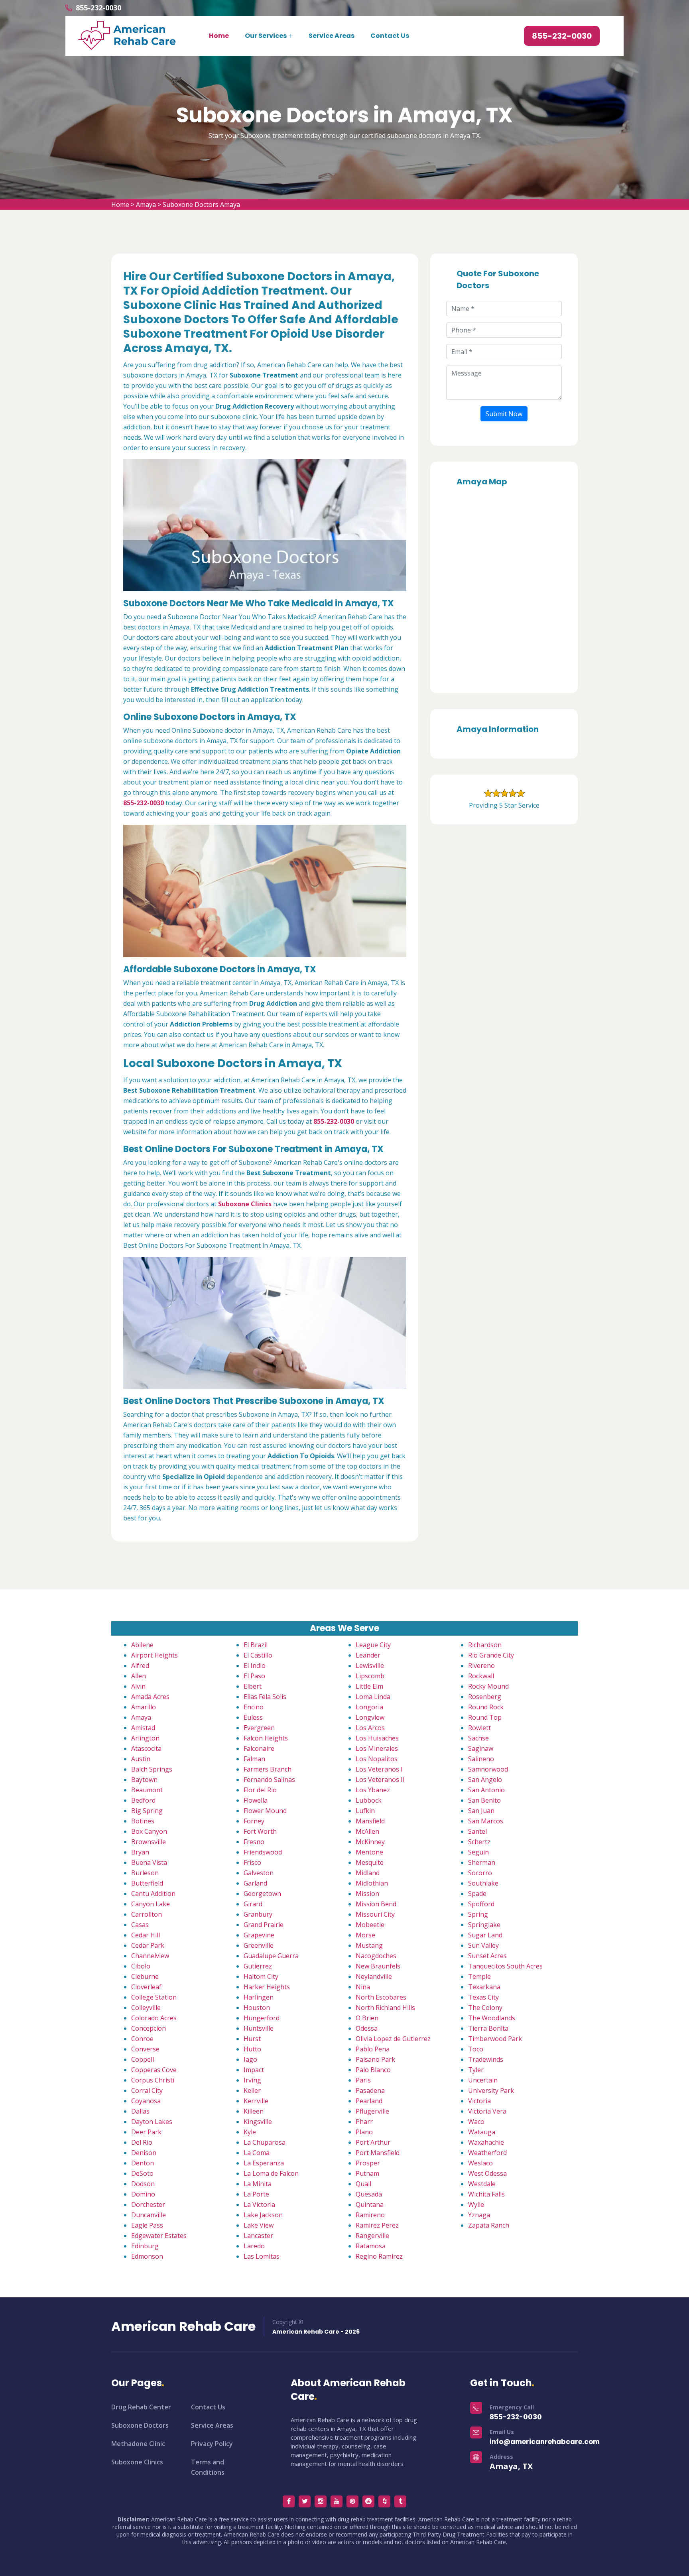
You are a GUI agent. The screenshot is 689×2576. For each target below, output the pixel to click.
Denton (143, 2163)
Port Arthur (373, 2142)
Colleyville (146, 2008)
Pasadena (370, 2090)
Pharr (364, 2122)
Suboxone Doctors (140, 2425)
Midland (368, 1873)
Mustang (369, 1945)
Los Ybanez (373, 1790)
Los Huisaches (377, 1738)
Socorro (480, 1873)
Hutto (252, 2049)
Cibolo (141, 1966)
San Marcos (486, 1821)
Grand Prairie (264, 1925)
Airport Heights (155, 1655)
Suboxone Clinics (137, 2462)
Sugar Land (485, 1935)
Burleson (145, 1873)
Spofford (481, 1904)
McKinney (370, 1842)
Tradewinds (486, 2059)
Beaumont (147, 1790)
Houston (257, 2008)
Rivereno (481, 1666)
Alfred (140, 1666)
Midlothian (372, 1883)
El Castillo (258, 1655)
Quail (363, 2184)
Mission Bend (376, 1904)
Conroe (142, 2039)
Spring (478, 1914)
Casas (140, 1925)
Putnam (367, 2173)
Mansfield (370, 1821)
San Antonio (486, 1790)
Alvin (138, 1686)
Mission (367, 1894)
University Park (491, 2090)
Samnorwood (488, 1769)
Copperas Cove (154, 2070)
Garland (255, 1883)
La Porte (256, 2194)
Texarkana (484, 1987)
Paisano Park (375, 2059)
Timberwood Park (495, 2039)
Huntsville (259, 2028)
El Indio (255, 1666)
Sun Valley (483, 1945)
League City (373, 1645)
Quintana (370, 2204)
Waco (476, 2122)
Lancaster (258, 2236)
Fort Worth (260, 1831)
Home (219, 36)
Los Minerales (377, 1748)
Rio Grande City (491, 1655)
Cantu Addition (153, 1894)
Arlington (145, 1738)
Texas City (483, 1997)
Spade (477, 1894)
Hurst (252, 2039)
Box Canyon (149, 1831)
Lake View (259, 2225)
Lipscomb (370, 1676)
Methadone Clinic (138, 2444)
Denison (144, 2153)
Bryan (140, 1852)
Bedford (143, 1800)
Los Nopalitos (377, 1759)
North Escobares (381, 1997)
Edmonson (147, 2256)
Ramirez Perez (377, 2225)
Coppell (143, 2059)
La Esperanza (264, 2163)
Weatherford (487, 2153)
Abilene (142, 1645)
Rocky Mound (488, 1686)
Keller (252, 2090)
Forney (254, 1821)
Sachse (478, 1738)
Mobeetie (370, 1925)
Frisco (252, 1862)
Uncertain (483, 2080)
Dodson (143, 2184)
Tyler (476, 2070)
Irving (252, 2080)
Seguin (478, 1852)
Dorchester (148, 2204)
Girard (253, 1904)
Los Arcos (370, 1728)
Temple (479, 1976)
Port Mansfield (378, 2153)
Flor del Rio (260, 1790)
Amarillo (144, 1707)
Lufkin (365, 1811)
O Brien (367, 2018)
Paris (363, 2080)
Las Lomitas (262, 2256)
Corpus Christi (153, 2080)
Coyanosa (146, 2101)
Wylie (476, 2204)
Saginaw (481, 1748)
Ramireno (370, 2215)
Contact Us (390, 36)
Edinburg (145, 2246)
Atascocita (146, 1748)
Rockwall (481, 1676)
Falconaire (259, 1748)
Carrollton (147, 1914)
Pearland (369, 2101)
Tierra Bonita (488, 2028)
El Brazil (256, 1645)
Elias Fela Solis (265, 1697)
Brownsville (149, 1842)
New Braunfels (378, 1966)
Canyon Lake (151, 1904)
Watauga (482, 2132)
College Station (154, 1997)
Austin (141, 1759)
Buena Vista (149, 1862)
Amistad (143, 1728)
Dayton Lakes (152, 2122)
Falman (254, 1759)
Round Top (485, 1717)
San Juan (481, 1811)
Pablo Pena (373, 2049)
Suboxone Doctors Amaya (201, 205)
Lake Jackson (263, 2215)
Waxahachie (486, 2142)
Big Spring (147, 1811)
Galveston (259, 1873)
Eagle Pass (147, 2225)
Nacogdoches (376, 1956)
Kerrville (256, 2101)
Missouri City (375, 1914)
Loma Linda (373, 1697)
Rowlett (479, 1728)
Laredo (254, 2246)
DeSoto (142, 2173)
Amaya (146, 205)
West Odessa (487, 2173)
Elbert (253, 1686)
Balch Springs (152, 1769)
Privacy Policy (212, 2444)
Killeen (254, 2111)
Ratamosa (371, 2246)
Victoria (479, 2101)
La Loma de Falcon (271, 2173)
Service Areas (332, 36)
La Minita (258, 2184)
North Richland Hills (385, 2008)
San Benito (484, 1800)
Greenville (259, 1945)
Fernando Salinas (269, 1780)
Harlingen (259, 1997)
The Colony (485, 2008)
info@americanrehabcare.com (545, 2442)
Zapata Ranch (489, 2225)
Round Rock (486, 1707)
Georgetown (262, 1894)
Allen (139, 1676)
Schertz (479, 1842)
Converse (145, 2049)
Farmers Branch (268, 1769)
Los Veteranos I (379, 1769)
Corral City (147, 2090)
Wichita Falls (486, 2194)
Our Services (266, 36)
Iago (250, 2059)
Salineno (481, 1759)
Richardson (485, 1645)
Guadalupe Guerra (271, 1956)
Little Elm (369, 1686)
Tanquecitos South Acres (505, 1966)
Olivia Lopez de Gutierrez (393, 2039)
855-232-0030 (98, 8)
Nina (363, 1987)
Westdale (482, 2184)
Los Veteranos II (380, 1780)
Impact (254, 2070)
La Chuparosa (265, 2142)
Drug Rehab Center (141, 2407)
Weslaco (480, 2163)
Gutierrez (258, 1966)
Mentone (369, 1852)
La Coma (257, 2153)
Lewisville (370, 1666)
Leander (368, 1655)
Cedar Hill (146, 1935)
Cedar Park (148, 1945)
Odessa (367, 2028)
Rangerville (372, 2236)
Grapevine (259, 1935)
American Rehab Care (183, 2326)
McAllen (367, 1831)
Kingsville (258, 2122)
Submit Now (504, 414)
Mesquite (370, 1862)
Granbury (258, 1914)
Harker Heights (267, 1987)
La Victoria (259, 2204)
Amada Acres (150, 1697)
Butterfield (147, 1883)
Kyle (250, 2132)
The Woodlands (492, 2018)
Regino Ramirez (379, 2256)
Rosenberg (485, 1697)
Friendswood (263, 1852)
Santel (477, 1831)
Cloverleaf (146, 1987)
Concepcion (149, 2028)
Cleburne (145, 1976)
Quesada (369, 2194)
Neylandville (374, 1976)
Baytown (144, 1780)
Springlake (484, 1925)
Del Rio (142, 2142)
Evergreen (259, 1728)
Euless (253, 1717)
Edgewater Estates (159, 2236)
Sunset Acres (487, 1956)
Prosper (368, 2163)
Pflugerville (372, 2111)
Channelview (150, 1956)
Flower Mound (265, 1811)
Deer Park (146, 2132)
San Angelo (485, 1780)
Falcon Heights (266, 1738)
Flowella (256, 1800)
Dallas (140, 2111)
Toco (476, 2049)
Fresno (254, 1842)
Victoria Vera (487, 2111)
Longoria (369, 1707)
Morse (365, 1935)
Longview (370, 1717)
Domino (143, 2194)
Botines (143, 1821)
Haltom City (261, 1976)
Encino (254, 1707)
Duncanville (149, 2215)
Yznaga (479, 2215)
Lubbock (369, 1800)
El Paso (254, 1676)
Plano (364, 2132)
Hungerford (262, 2018)
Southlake (483, 1883)
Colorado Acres (154, 2018)
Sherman (482, 1862)
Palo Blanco (373, 2070)
